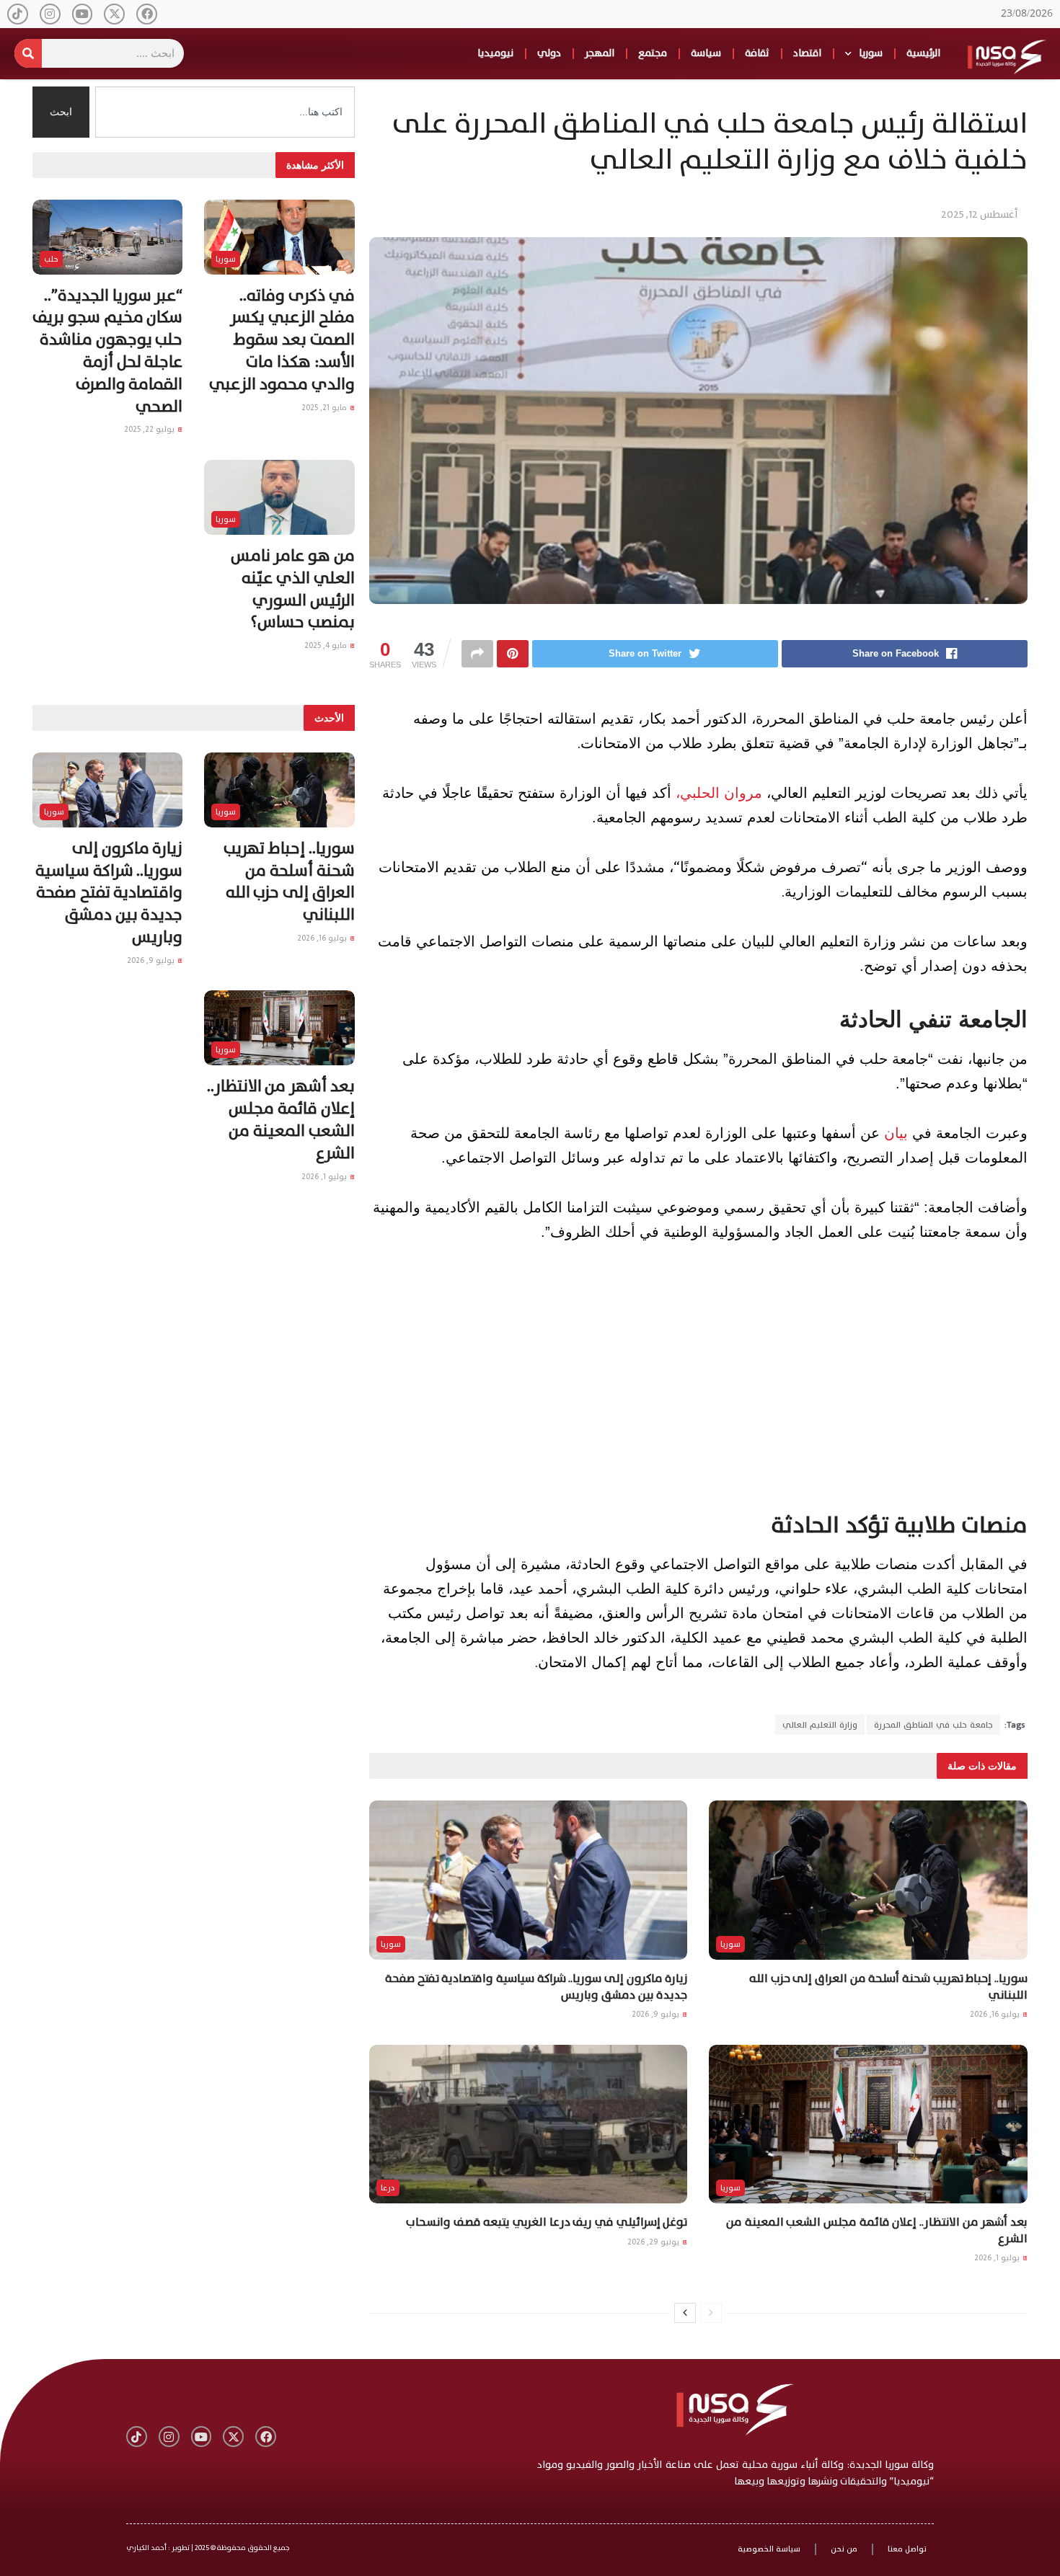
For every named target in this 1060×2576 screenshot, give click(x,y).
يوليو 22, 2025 (150, 429)
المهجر (600, 53)
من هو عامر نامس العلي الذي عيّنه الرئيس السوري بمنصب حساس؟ (293, 589)
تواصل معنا (907, 2549)
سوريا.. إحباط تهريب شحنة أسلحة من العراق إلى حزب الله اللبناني (888, 1986)
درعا (388, 2188)
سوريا (871, 53)
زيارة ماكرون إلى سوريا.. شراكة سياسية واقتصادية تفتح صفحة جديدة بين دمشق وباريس (536, 1986)
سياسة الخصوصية (769, 2549)
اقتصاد (807, 53)
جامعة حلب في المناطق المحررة (933, 1725)
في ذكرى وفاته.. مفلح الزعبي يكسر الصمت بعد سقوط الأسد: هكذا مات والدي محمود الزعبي (282, 340)
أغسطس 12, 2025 (979, 214)
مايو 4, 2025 (327, 645)
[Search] (28, 53)
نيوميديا (495, 53)
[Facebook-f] (147, 14)
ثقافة (757, 53)
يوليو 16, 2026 (996, 2014)
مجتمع (653, 53)
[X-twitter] (114, 14)
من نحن (844, 2549)
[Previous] (711, 2313)
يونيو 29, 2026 (654, 2242)
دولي (549, 53)
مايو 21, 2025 (325, 408)
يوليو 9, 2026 (657, 2014)
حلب (51, 259)
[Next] (685, 2313)
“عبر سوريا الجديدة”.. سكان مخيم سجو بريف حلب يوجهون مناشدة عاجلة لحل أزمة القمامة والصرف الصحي (107, 351)
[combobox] (225, 112)
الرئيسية (923, 53)
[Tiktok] (18, 14)
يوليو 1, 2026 (998, 2258)
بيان (894, 1133)
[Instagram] (50, 14)
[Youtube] (83, 14)
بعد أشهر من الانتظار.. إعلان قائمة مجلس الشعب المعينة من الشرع (877, 2230)
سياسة (706, 53)
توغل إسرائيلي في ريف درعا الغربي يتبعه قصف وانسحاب (547, 2222)
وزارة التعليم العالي (820, 1725)
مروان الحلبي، (719, 793)
